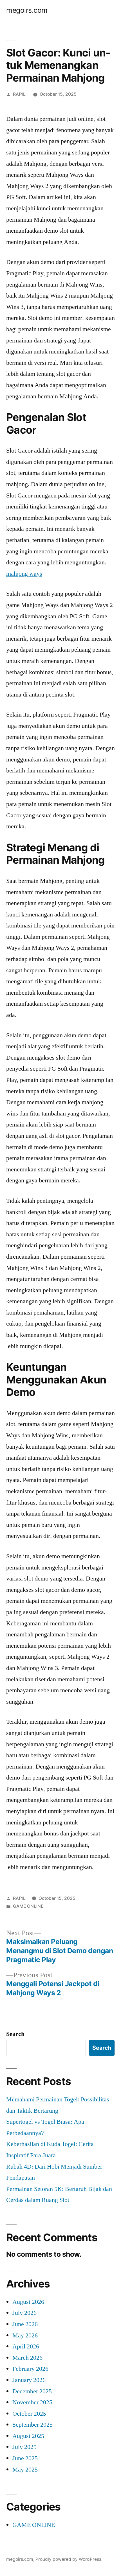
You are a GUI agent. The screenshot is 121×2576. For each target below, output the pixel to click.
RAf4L (19, 94)
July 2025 (24, 2447)
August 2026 (28, 2302)
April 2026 (26, 2346)
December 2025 (32, 2391)
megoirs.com (27, 10)
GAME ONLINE (28, 1906)
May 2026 (25, 2335)
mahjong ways (24, 574)
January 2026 (29, 2380)
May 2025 (25, 2470)
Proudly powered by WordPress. (69, 2559)
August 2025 (28, 2436)
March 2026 (27, 2358)
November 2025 (32, 2402)
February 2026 (30, 2369)
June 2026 (25, 2324)
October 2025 (29, 2414)
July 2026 (24, 2313)
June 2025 (25, 2458)
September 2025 (33, 2425)
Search (15, 2034)
